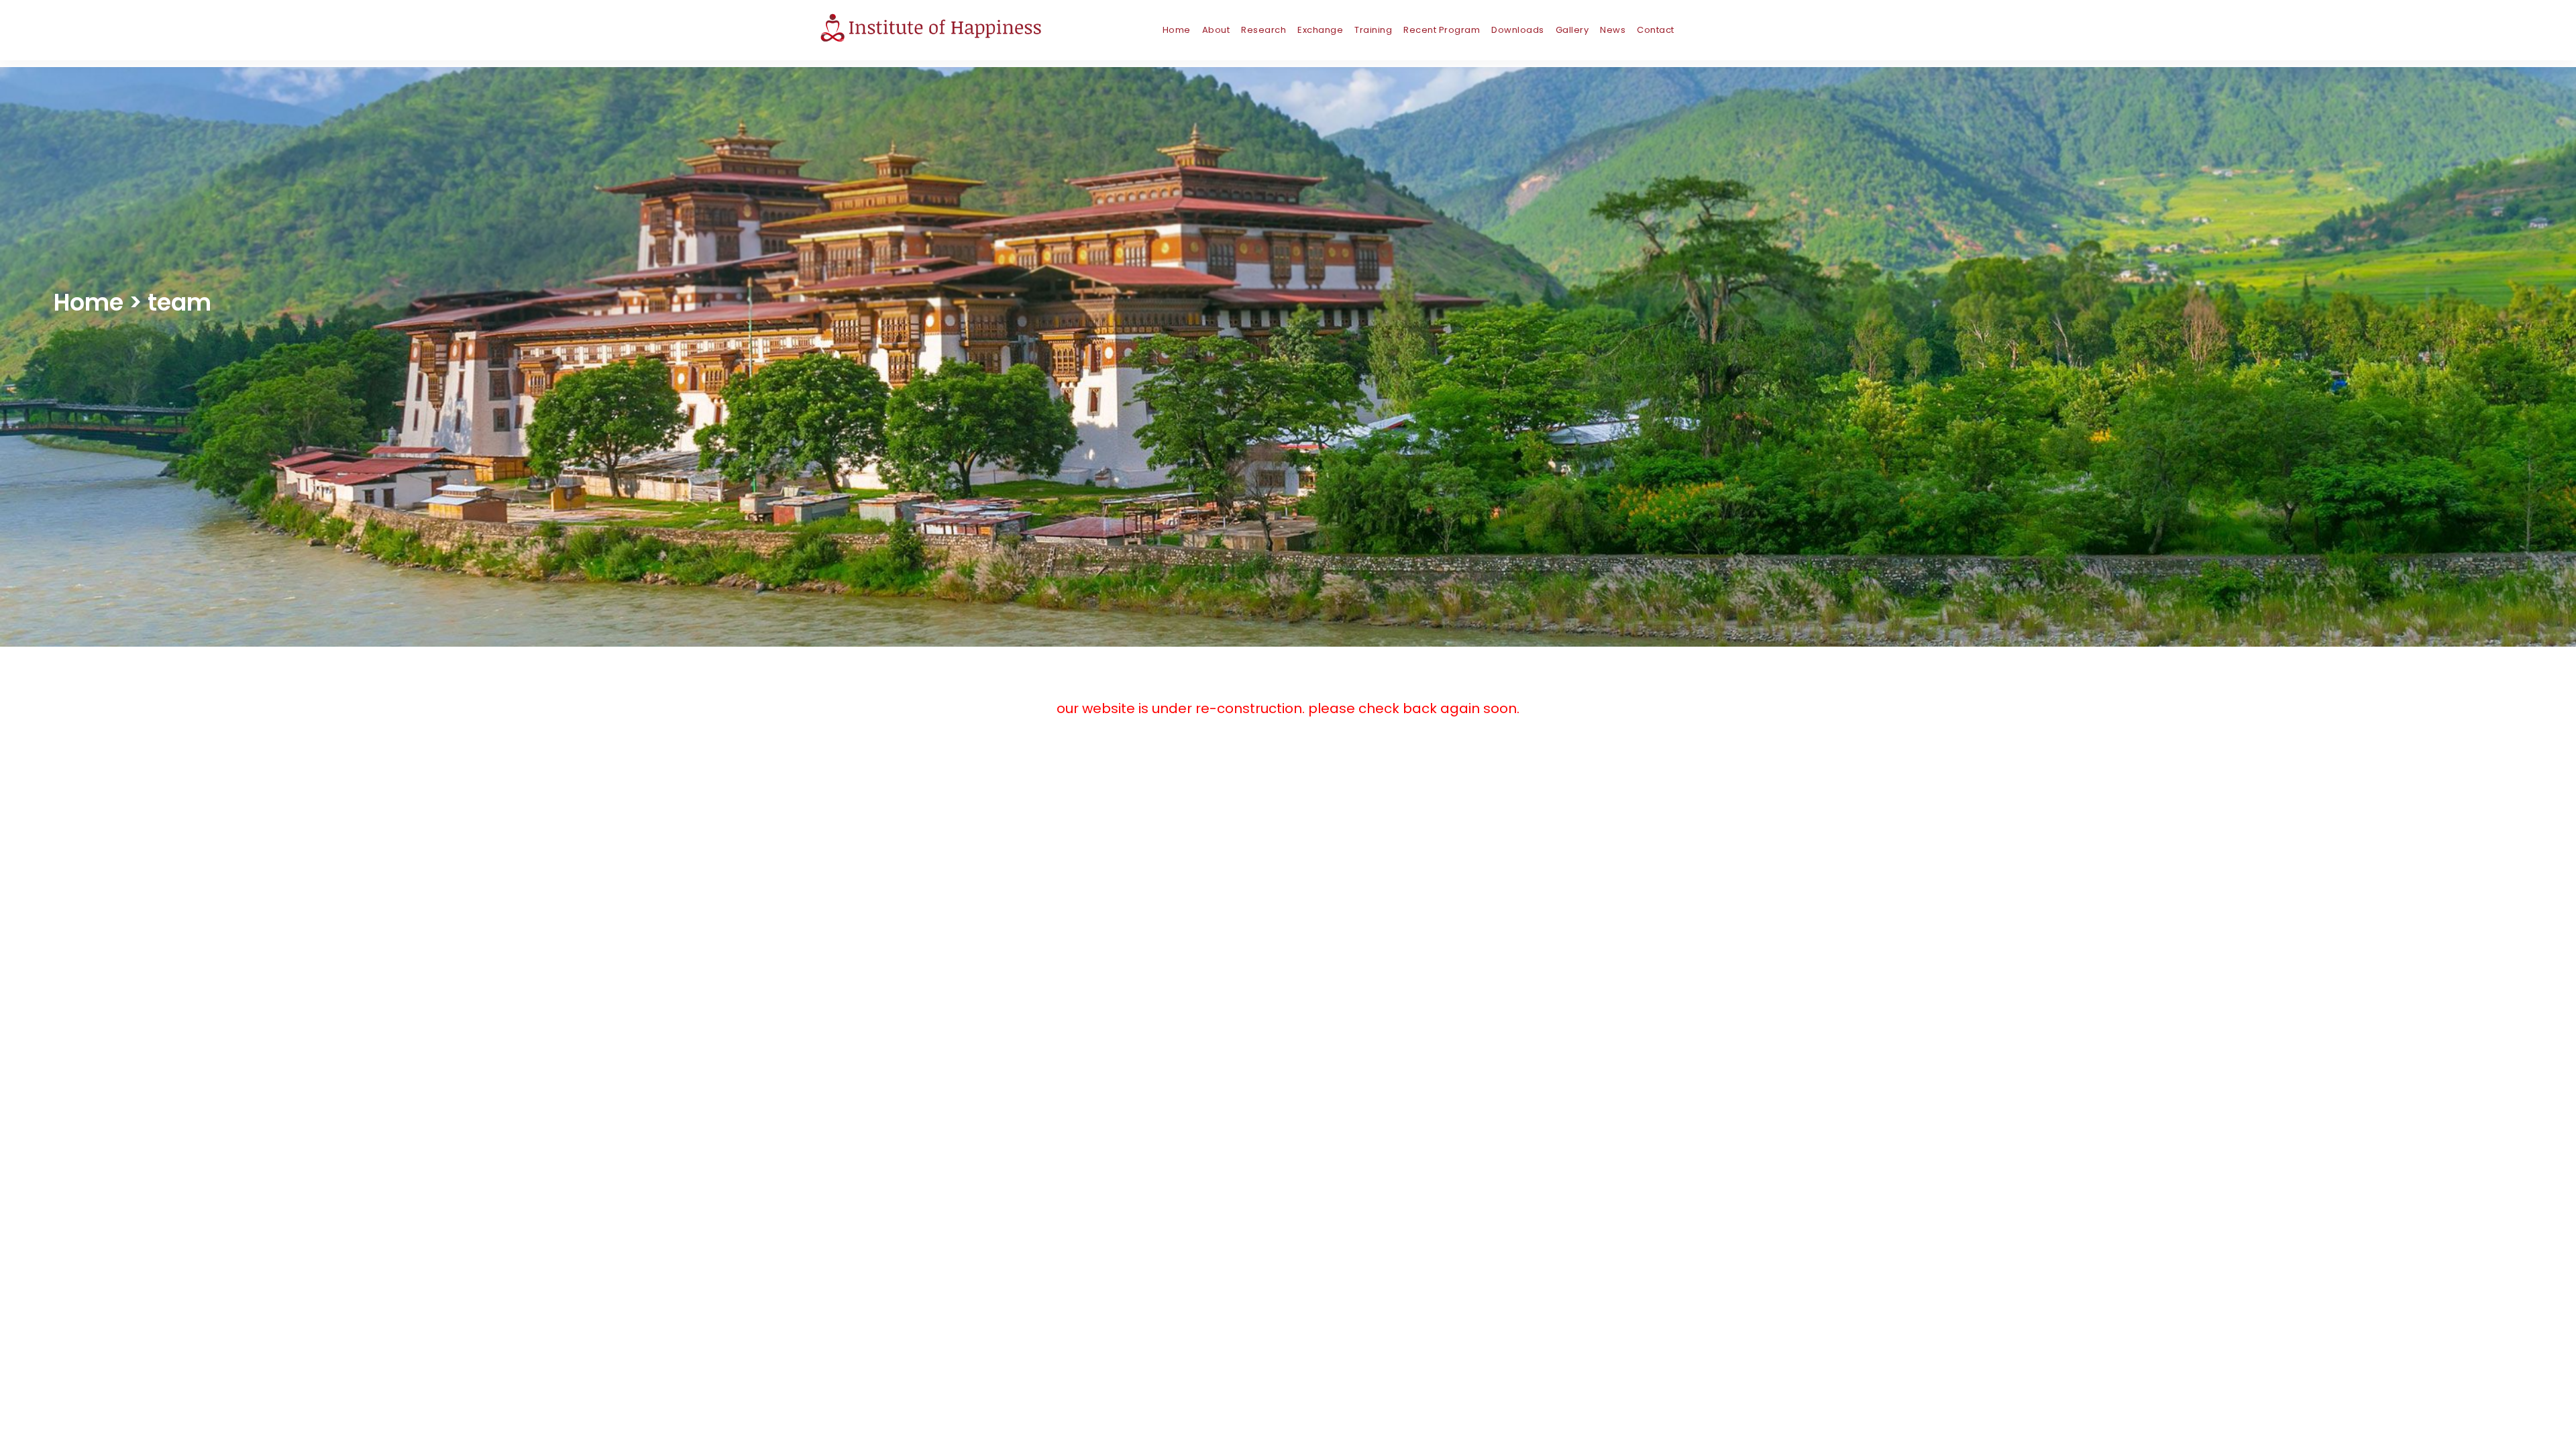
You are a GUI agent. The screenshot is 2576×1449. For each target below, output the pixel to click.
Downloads (1518, 30)
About (1216, 30)
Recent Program (1442, 30)
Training (1373, 30)
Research (1264, 30)
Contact (1656, 30)
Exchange (1320, 30)
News (1613, 30)
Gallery (1572, 30)
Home (1177, 30)
